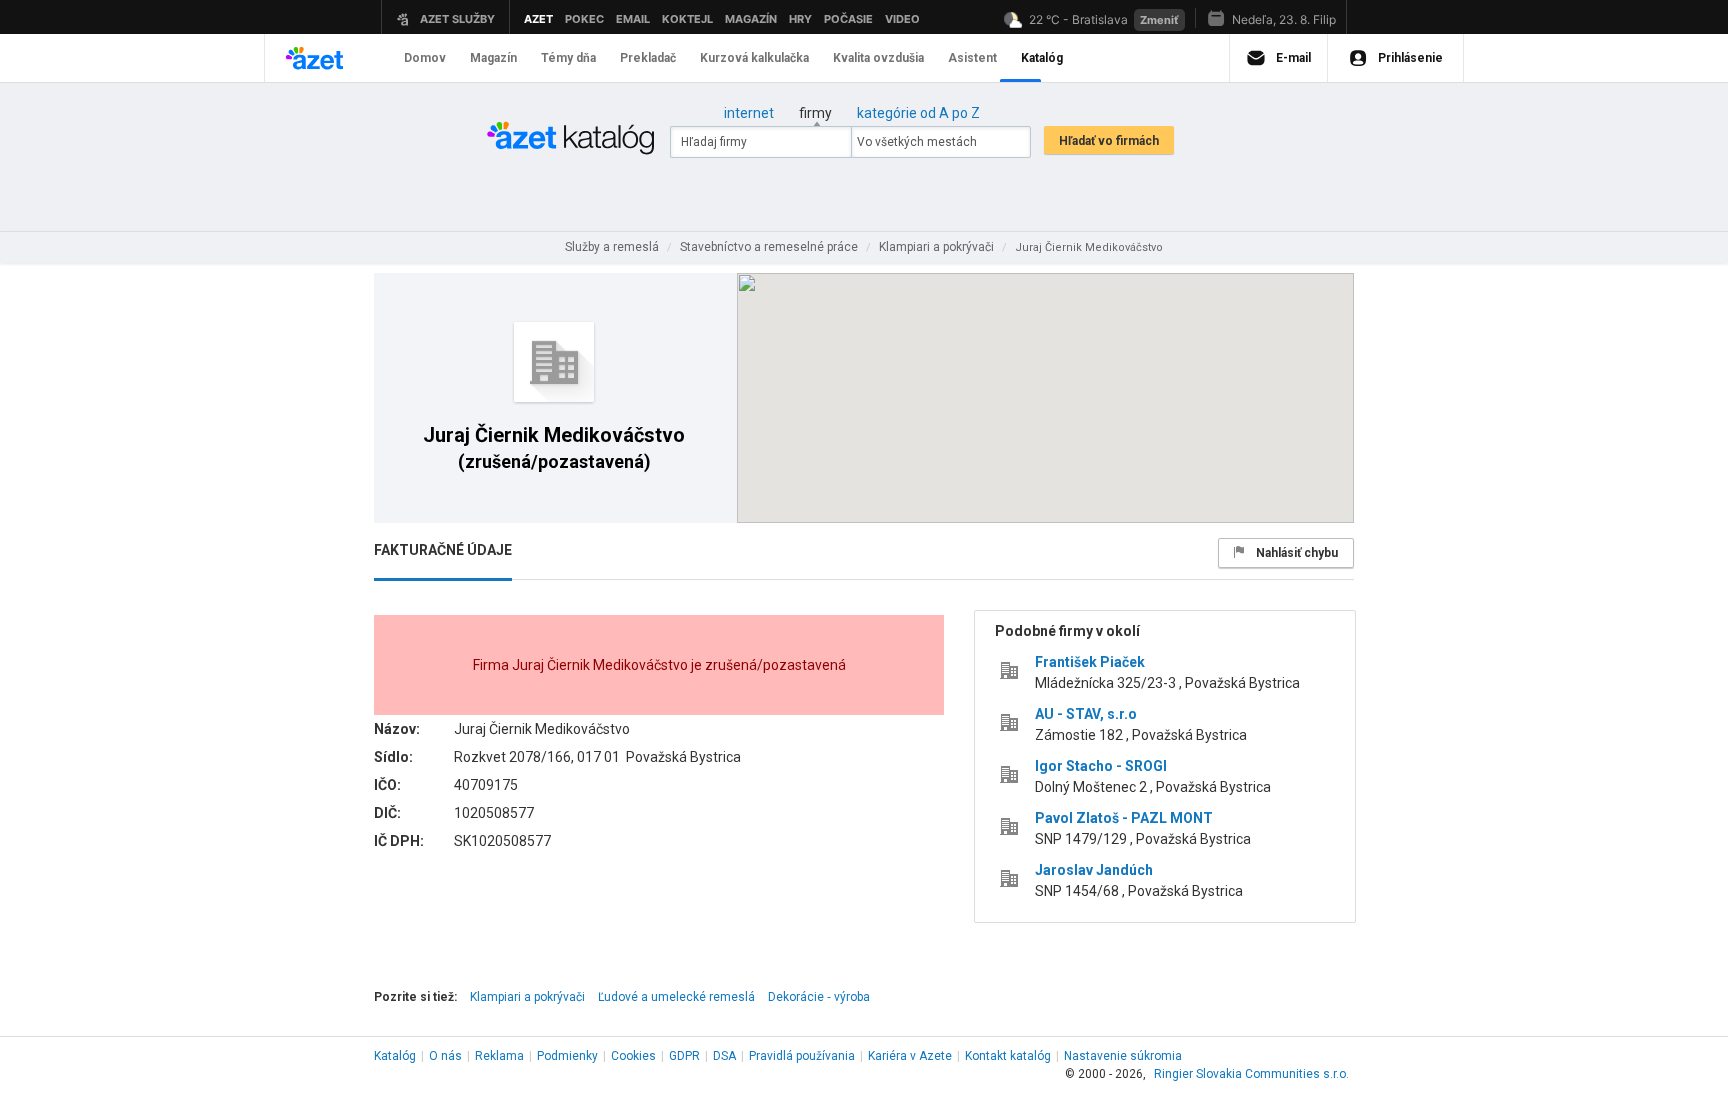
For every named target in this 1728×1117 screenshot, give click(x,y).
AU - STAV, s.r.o (1086, 714)
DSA (724, 1056)
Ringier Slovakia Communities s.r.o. (1251, 1074)
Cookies (633, 1056)
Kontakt (1008, 1056)
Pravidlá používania (802, 1056)
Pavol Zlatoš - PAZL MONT (1124, 818)
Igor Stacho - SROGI (1101, 766)
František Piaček (1090, 662)
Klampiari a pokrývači (527, 997)
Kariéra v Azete (910, 1056)
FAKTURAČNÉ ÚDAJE (443, 550)
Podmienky (567, 1056)
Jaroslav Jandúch (1094, 870)
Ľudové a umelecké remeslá (676, 997)
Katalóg (395, 1056)
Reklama (499, 1056)
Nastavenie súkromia (1123, 1056)
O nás (445, 1056)
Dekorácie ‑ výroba (819, 997)
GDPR (684, 1056)
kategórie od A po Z (918, 113)
